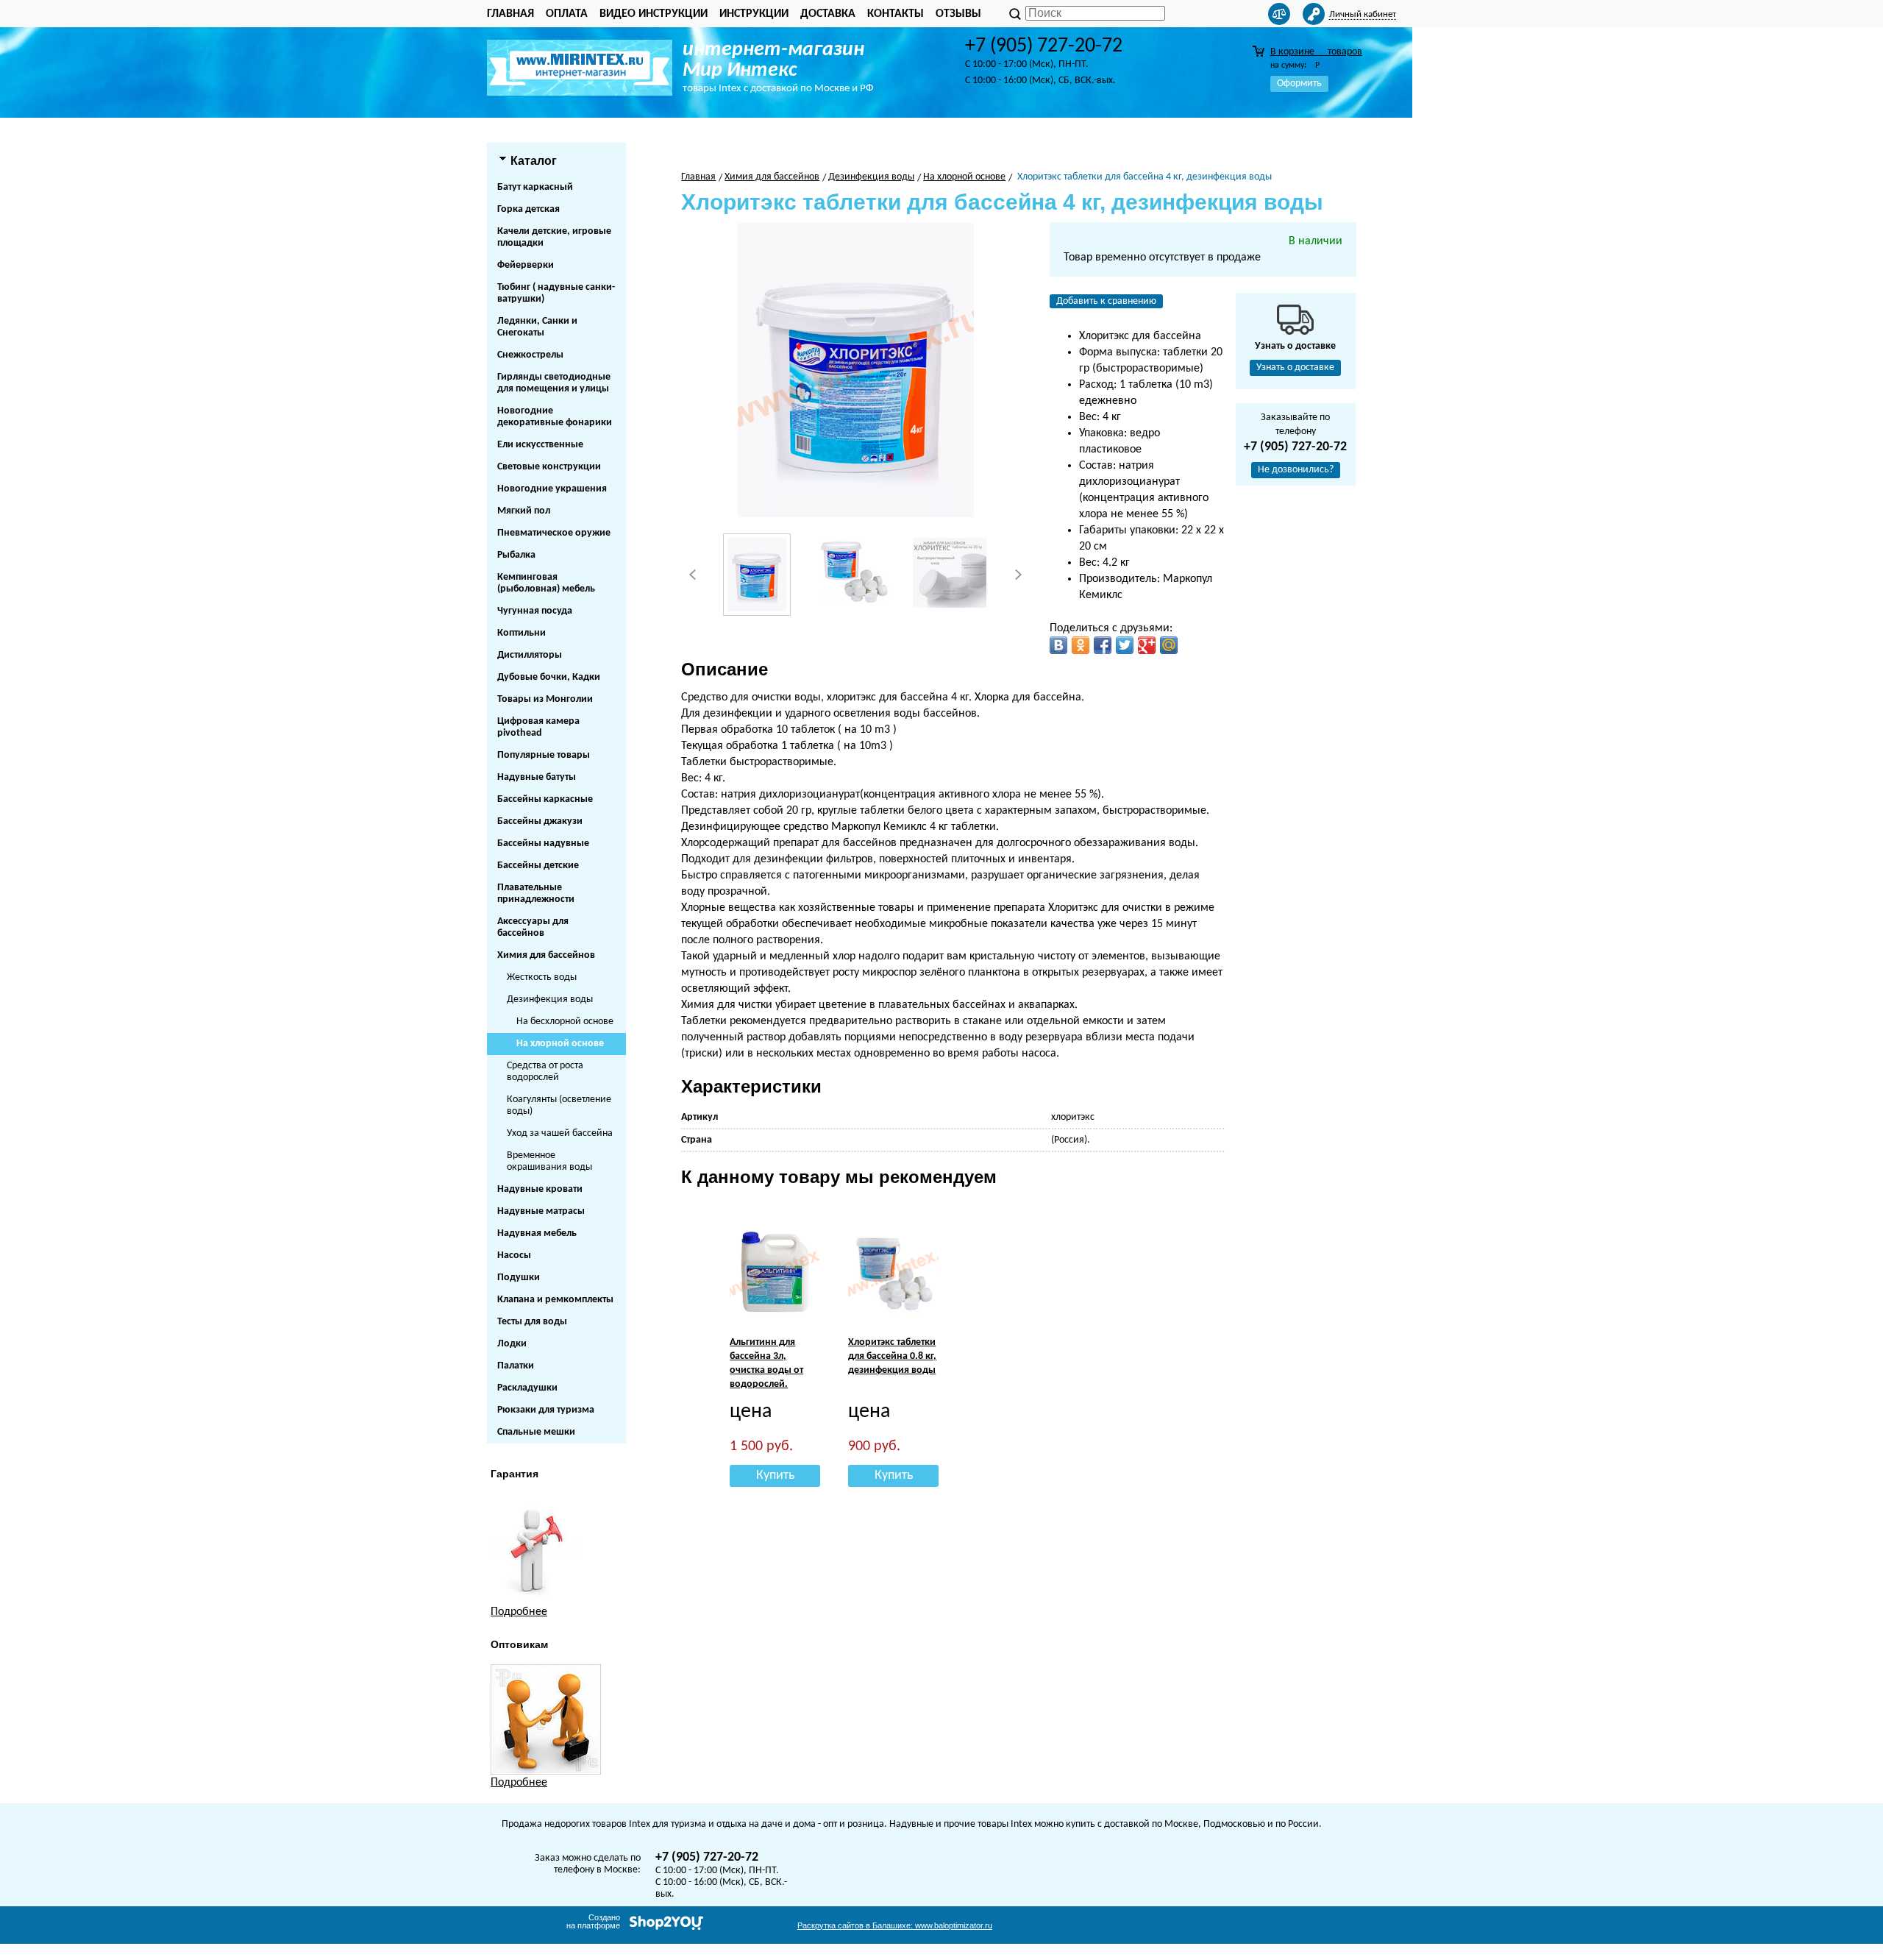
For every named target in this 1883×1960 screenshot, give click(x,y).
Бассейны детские (538, 866)
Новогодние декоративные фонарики (555, 417)
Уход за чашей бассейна (560, 1133)
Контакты (896, 14)
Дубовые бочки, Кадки (549, 677)
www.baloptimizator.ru (895, 1925)
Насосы (514, 1256)
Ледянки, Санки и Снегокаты (537, 327)
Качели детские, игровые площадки (554, 237)
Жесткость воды (542, 977)
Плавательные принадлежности (536, 894)
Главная (510, 14)
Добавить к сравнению (1106, 301)
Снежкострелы (530, 355)
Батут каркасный (535, 187)
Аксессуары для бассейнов (533, 927)
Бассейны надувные (543, 844)
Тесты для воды (532, 1322)
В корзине (1316, 52)
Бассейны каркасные (545, 799)
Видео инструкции (654, 14)
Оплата (567, 14)
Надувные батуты (537, 777)
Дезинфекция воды (550, 999)
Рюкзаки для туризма (546, 1410)
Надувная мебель (537, 1233)
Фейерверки (526, 265)
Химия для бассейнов (546, 955)
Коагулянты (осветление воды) (559, 1105)
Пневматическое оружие (554, 533)
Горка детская (528, 209)
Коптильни (522, 633)
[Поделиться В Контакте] (1058, 645)
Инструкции (754, 14)
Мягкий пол (524, 511)
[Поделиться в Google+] (1147, 645)
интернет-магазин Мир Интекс (773, 60)
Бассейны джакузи (540, 821)
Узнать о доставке (1295, 367)
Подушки (519, 1278)
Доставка (828, 14)
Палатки (516, 1366)
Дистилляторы (530, 655)
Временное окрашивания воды (549, 1161)
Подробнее (519, 1612)
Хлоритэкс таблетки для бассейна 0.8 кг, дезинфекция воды (892, 1356)
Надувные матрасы (541, 1211)
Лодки (512, 1344)
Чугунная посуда (535, 611)
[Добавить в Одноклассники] (1081, 645)
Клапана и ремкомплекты (555, 1300)
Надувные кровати (540, 1189)
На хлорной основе (560, 1044)
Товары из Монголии (545, 699)
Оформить (1299, 84)
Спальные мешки (536, 1432)
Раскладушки (527, 1388)
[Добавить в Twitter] (1125, 645)
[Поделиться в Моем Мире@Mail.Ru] (1169, 645)
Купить (775, 1476)
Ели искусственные (540, 445)
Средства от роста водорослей (545, 1072)
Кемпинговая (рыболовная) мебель (546, 583)
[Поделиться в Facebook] (1103, 645)
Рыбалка (516, 555)
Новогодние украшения (552, 489)
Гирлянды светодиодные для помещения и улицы (554, 383)
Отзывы (958, 14)
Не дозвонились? (1296, 470)
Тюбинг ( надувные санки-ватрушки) (556, 293)
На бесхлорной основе (565, 1022)
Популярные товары (544, 755)
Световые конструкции (549, 467)
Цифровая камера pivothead (538, 727)
